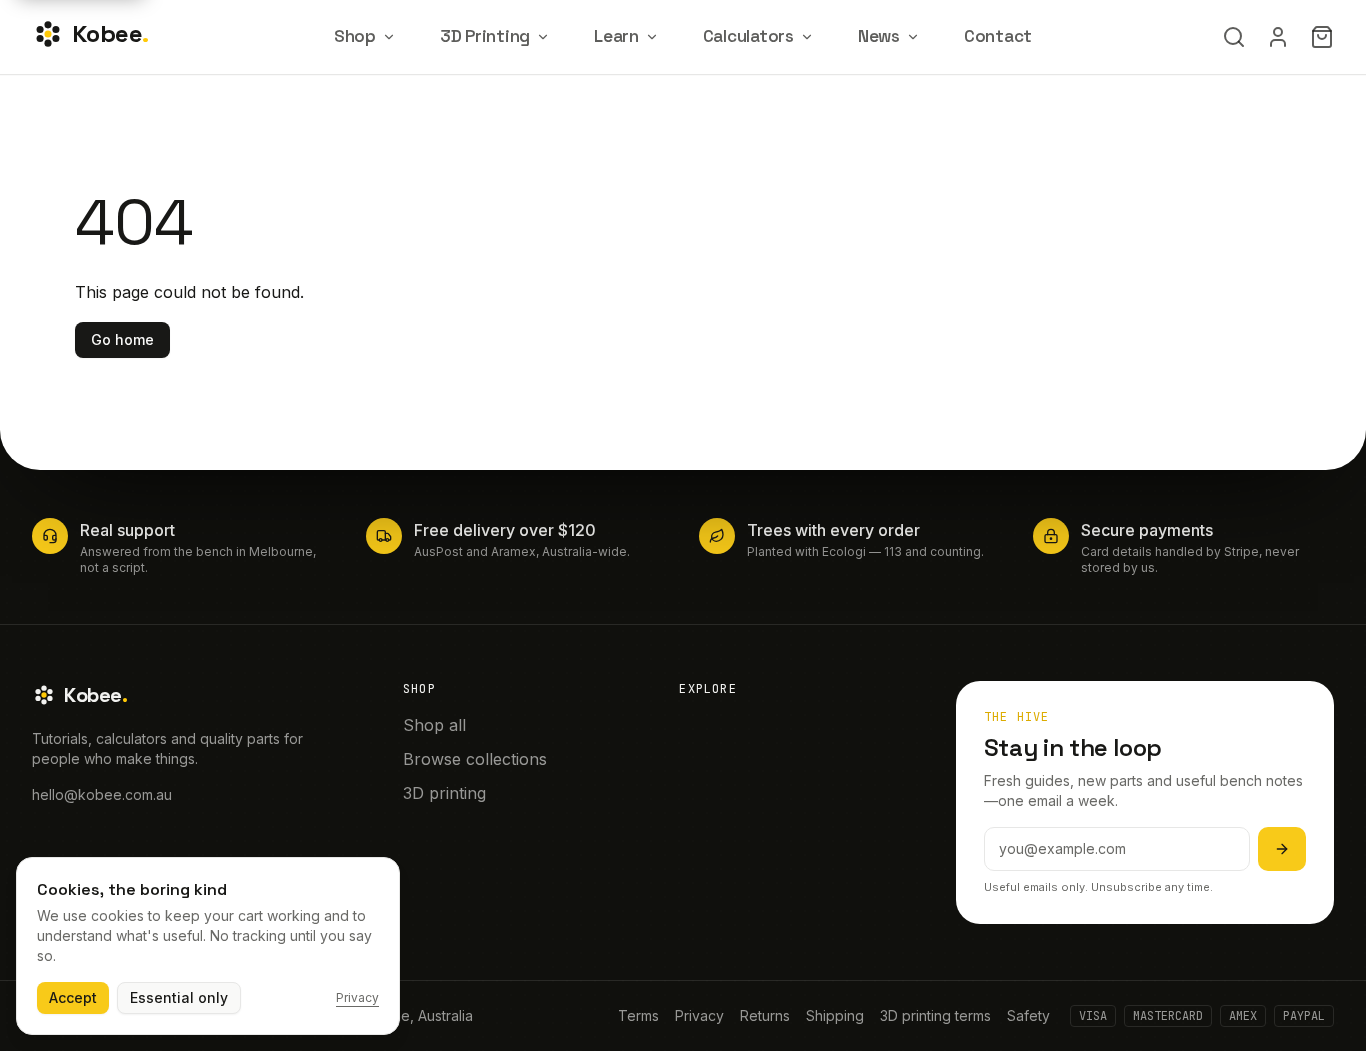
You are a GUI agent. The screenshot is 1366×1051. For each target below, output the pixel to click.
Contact (998, 36)
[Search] (1234, 37)
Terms (638, 1015)
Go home (122, 339)
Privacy (699, 1015)
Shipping (835, 1015)
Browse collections (475, 759)
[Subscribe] (1282, 849)
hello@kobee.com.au (102, 794)
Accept (73, 997)
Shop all (434, 725)
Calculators (748, 36)
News (879, 36)
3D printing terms (935, 1015)
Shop (355, 36)
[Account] (1278, 37)
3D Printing (485, 36)
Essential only (179, 997)
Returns (765, 1015)
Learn (616, 36)
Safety (1028, 1015)
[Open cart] (1322, 37)
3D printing (444, 793)
